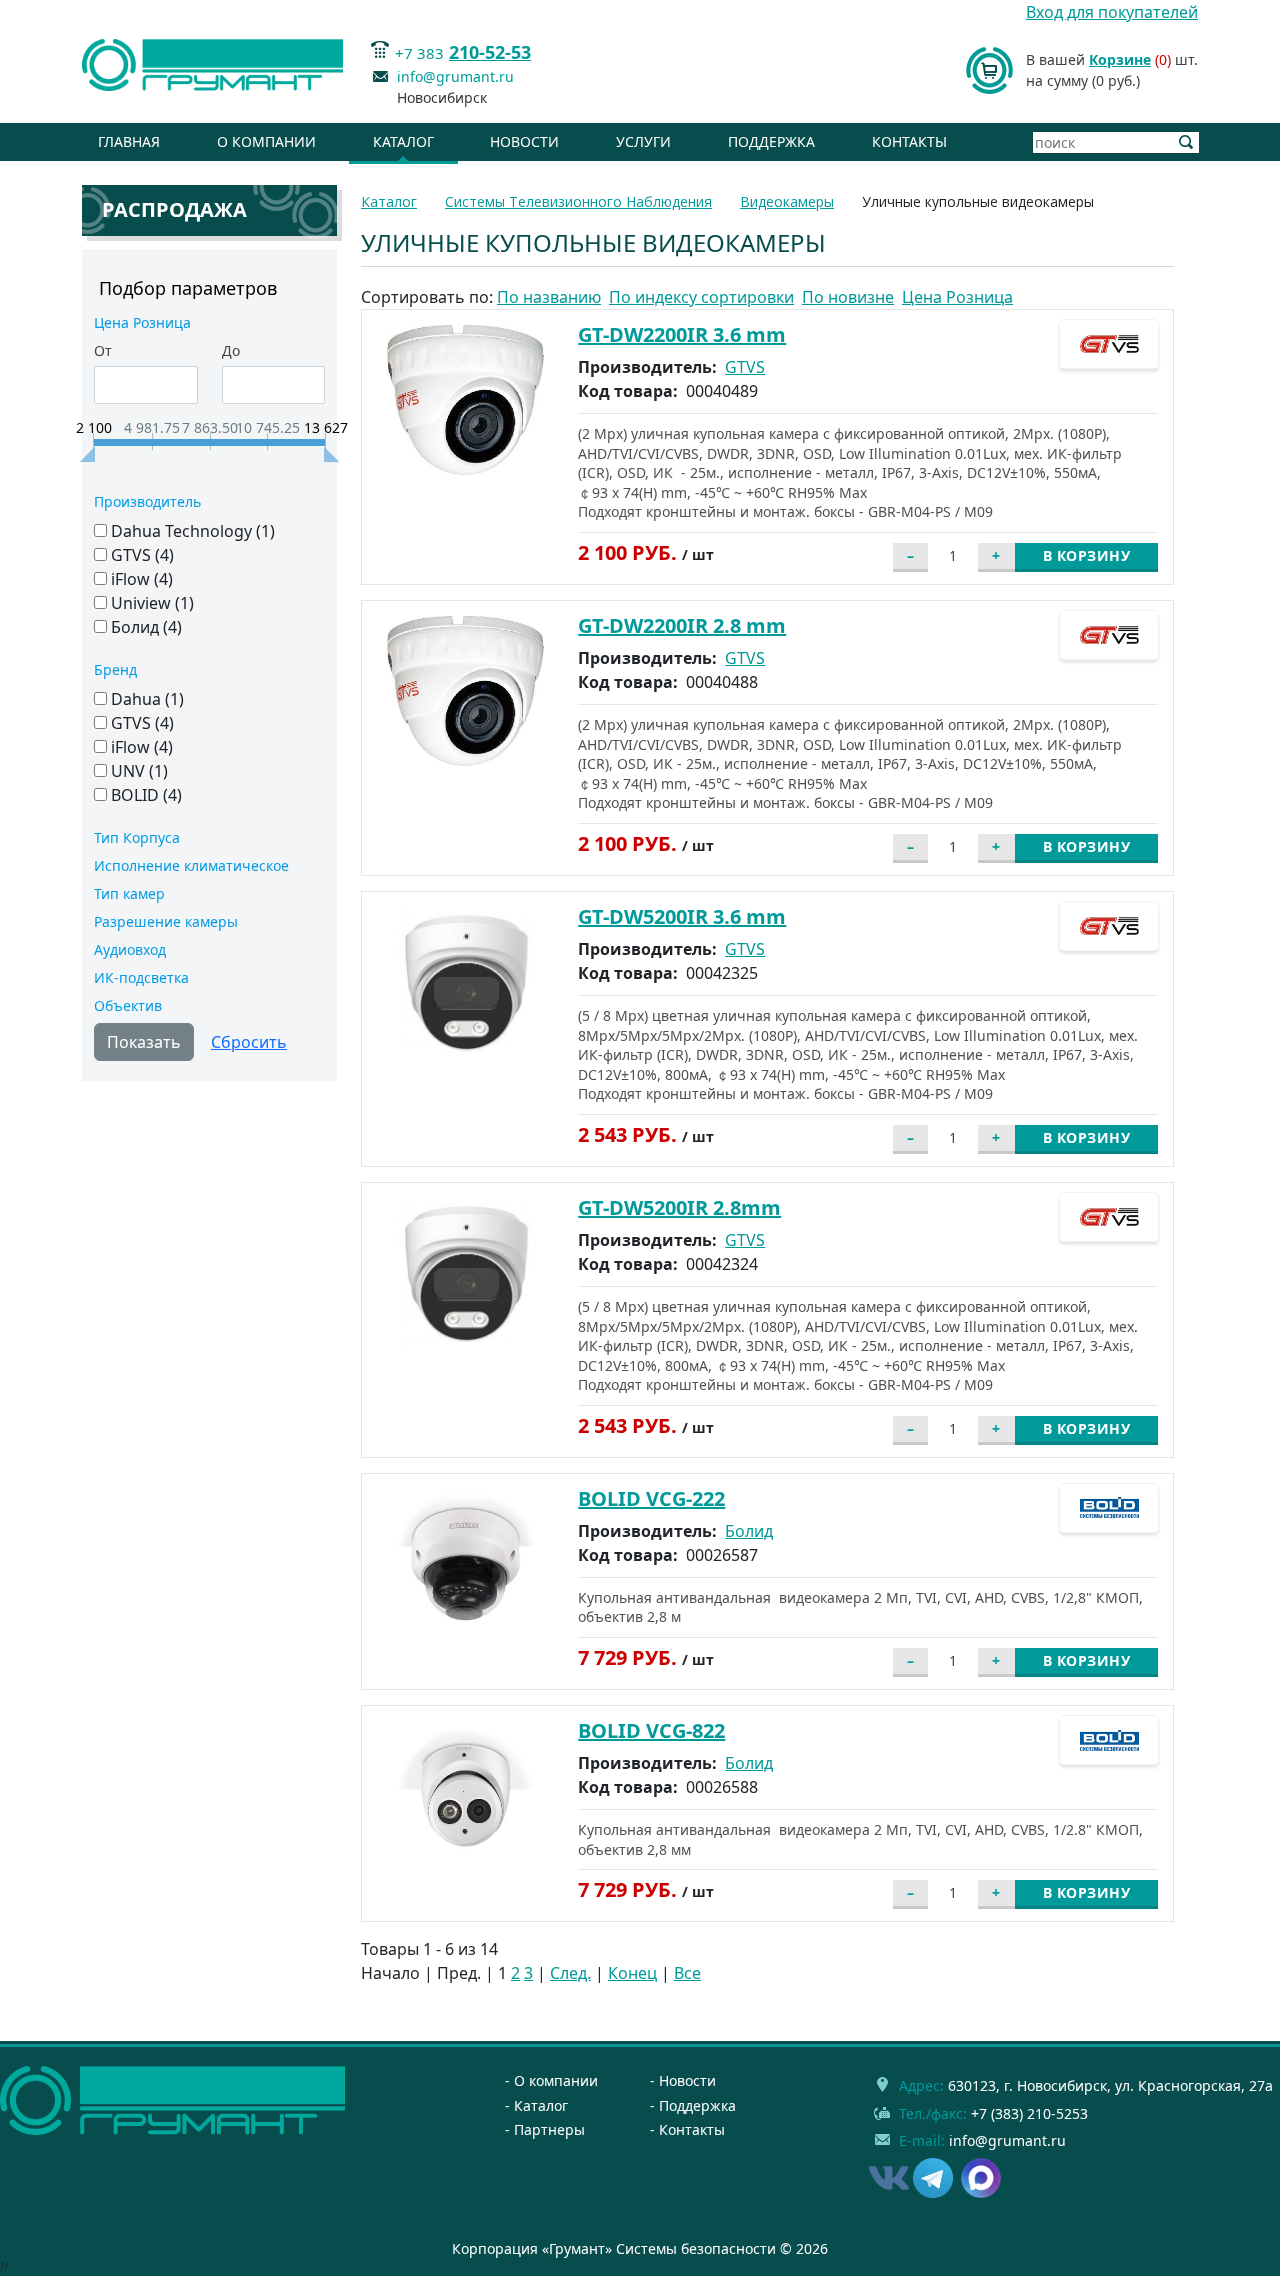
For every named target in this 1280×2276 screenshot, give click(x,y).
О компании (266, 141)
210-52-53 (490, 52)
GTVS (745, 367)
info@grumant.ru (455, 76)
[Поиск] (1186, 142)
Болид (749, 1531)
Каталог (403, 141)
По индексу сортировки (701, 297)
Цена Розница (957, 297)
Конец (632, 1973)
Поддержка (771, 141)
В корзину (1087, 555)
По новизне (848, 297)
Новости (524, 141)
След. (570, 1973)
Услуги (643, 141)
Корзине (1120, 59)
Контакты (909, 141)
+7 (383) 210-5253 (1029, 2113)
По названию (549, 297)
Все (687, 1973)
